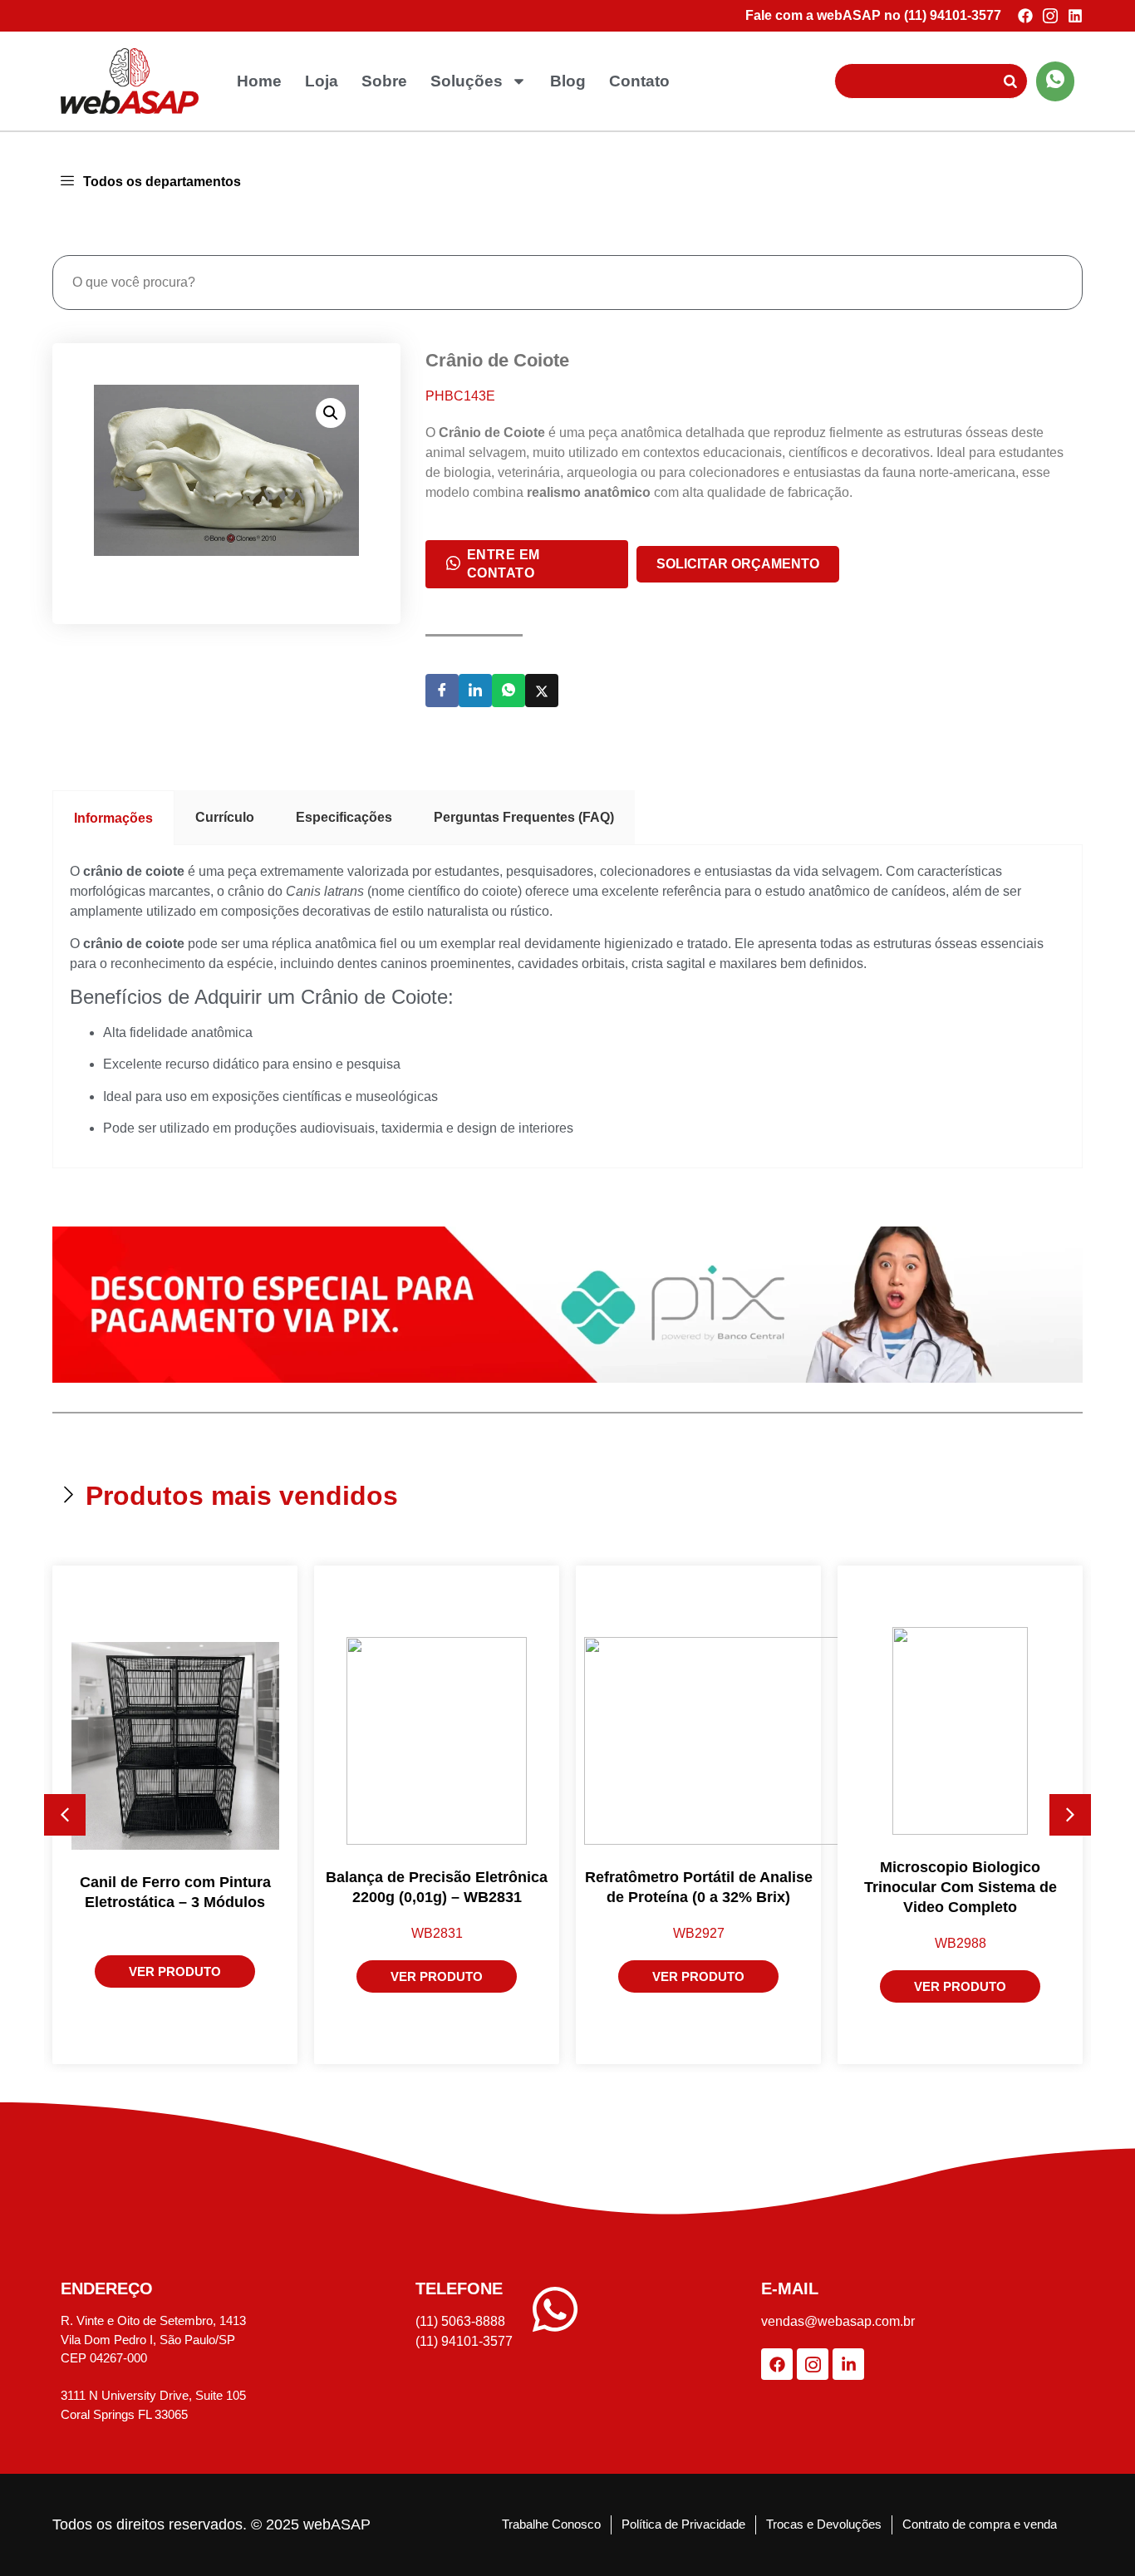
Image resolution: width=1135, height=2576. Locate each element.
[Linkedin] (1075, 16)
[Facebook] (1025, 16)
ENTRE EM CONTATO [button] (504, 564)
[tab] (113, 818)
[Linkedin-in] (848, 2364)
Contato (639, 81)
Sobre (384, 81)
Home (259, 81)
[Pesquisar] (1010, 81)
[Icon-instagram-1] (1050, 16)
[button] (331, 413)
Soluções (467, 81)
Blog (568, 81)
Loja (322, 81)
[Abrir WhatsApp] (1093, 2534)
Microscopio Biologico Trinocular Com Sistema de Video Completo (961, 1887)
